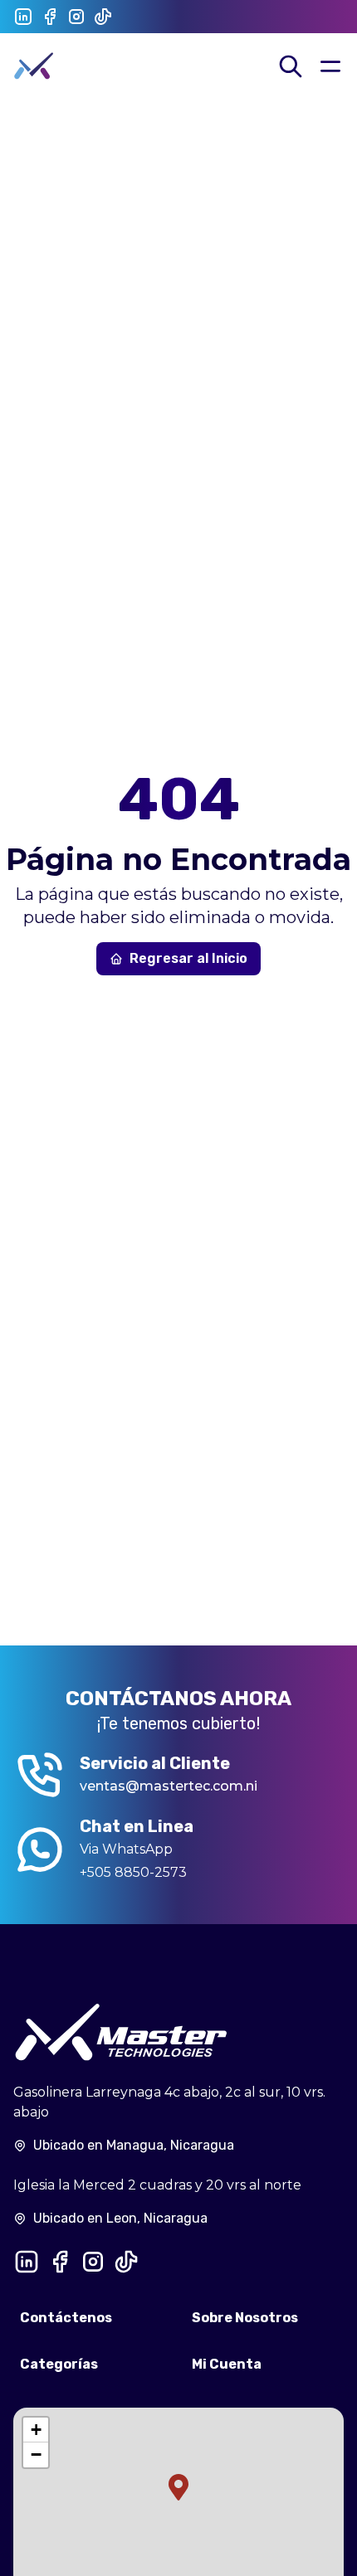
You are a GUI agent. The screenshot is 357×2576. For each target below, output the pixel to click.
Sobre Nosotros (245, 2318)
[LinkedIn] (23, 17)
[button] (178, 2487)
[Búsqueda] (291, 66)
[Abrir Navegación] (330, 66)
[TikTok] (103, 17)
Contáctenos (66, 2318)
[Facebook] (50, 17)
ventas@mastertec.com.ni (169, 1786)
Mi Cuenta (227, 2364)
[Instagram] (76, 17)
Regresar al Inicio (188, 958)
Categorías (59, 2364)
